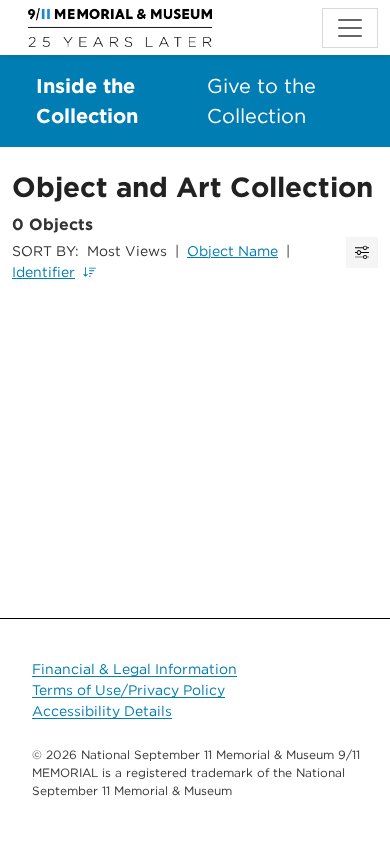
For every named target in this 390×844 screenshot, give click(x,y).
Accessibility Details (102, 711)
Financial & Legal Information (134, 669)
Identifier (43, 272)
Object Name (232, 251)
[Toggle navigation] (350, 28)
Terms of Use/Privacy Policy (128, 690)
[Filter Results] (362, 252)
